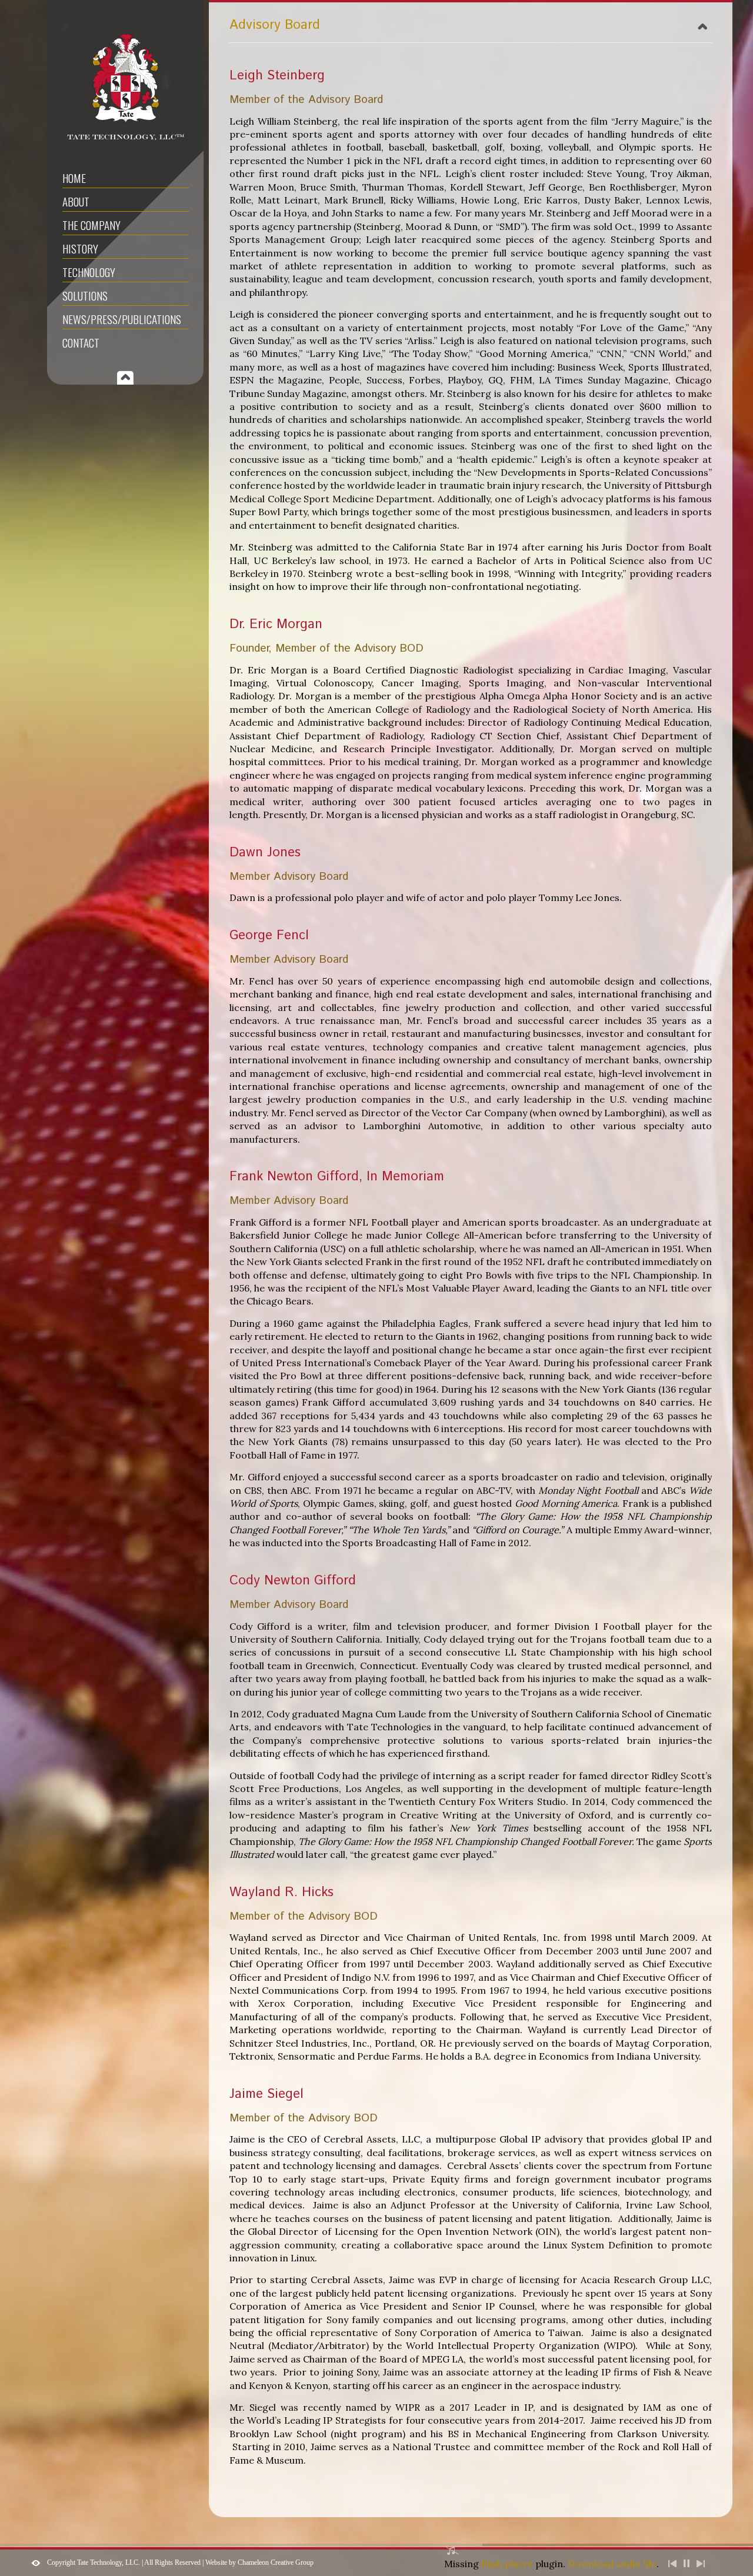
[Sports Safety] (126, 144)
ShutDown (36, 2563)
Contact (81, 342)
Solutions (85, 295)
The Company (91, 225)
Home (74, 178)
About (76, 201)
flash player (507, 2564)
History (80, 248)
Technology (89, 272)
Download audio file (612, 2564)
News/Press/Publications (122, 319)
